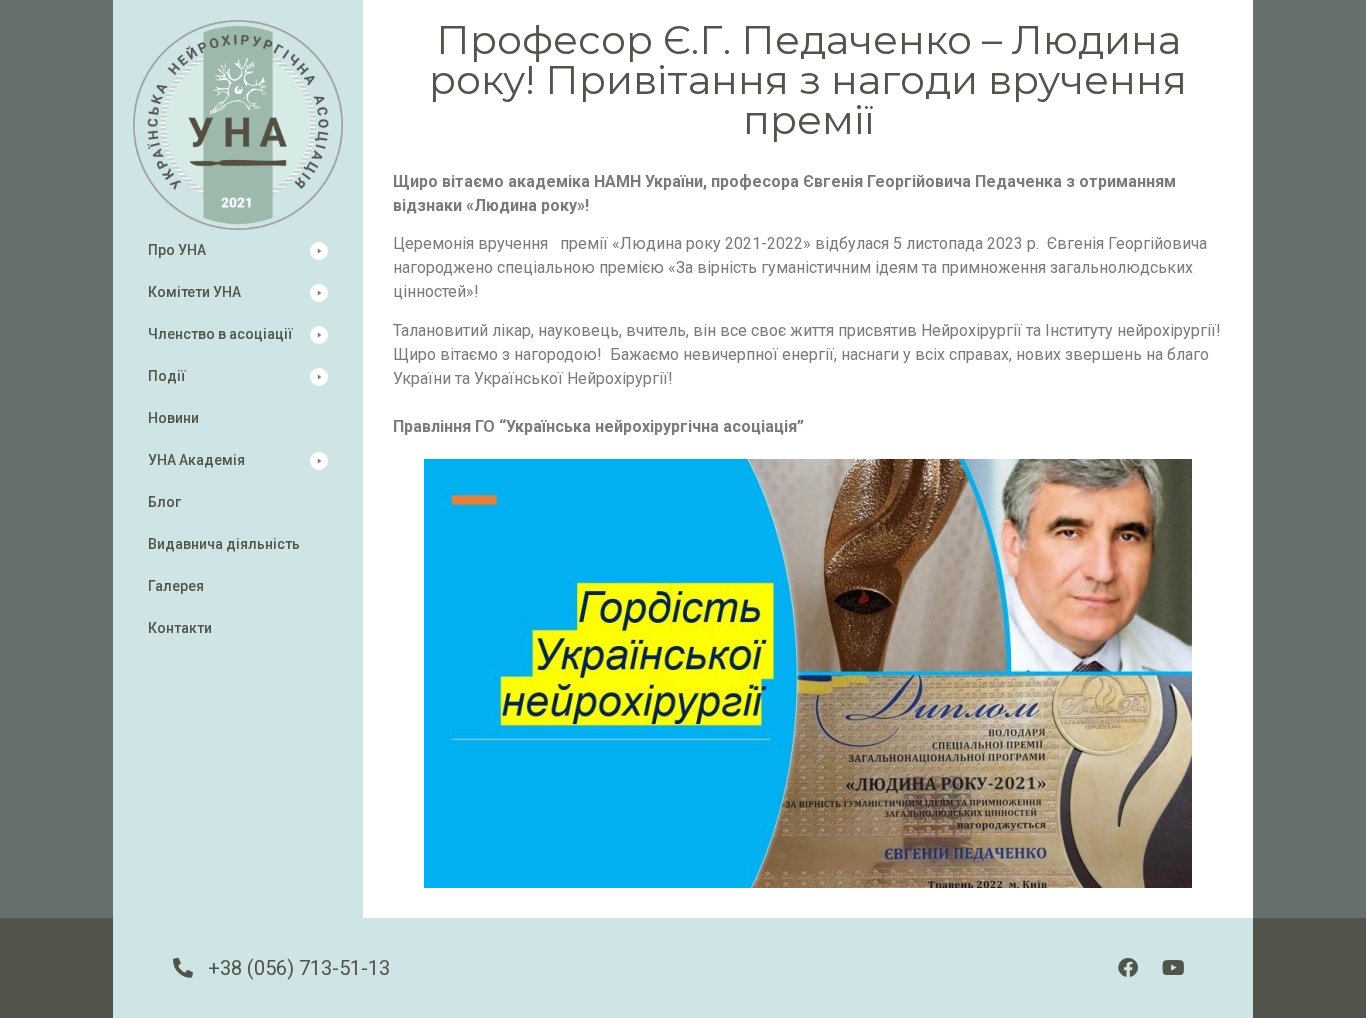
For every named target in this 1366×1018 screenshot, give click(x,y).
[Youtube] (1173, 968)
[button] (238, 250)
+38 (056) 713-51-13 (299, 968)
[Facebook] (1128, 968)
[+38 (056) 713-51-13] (183, 968)
